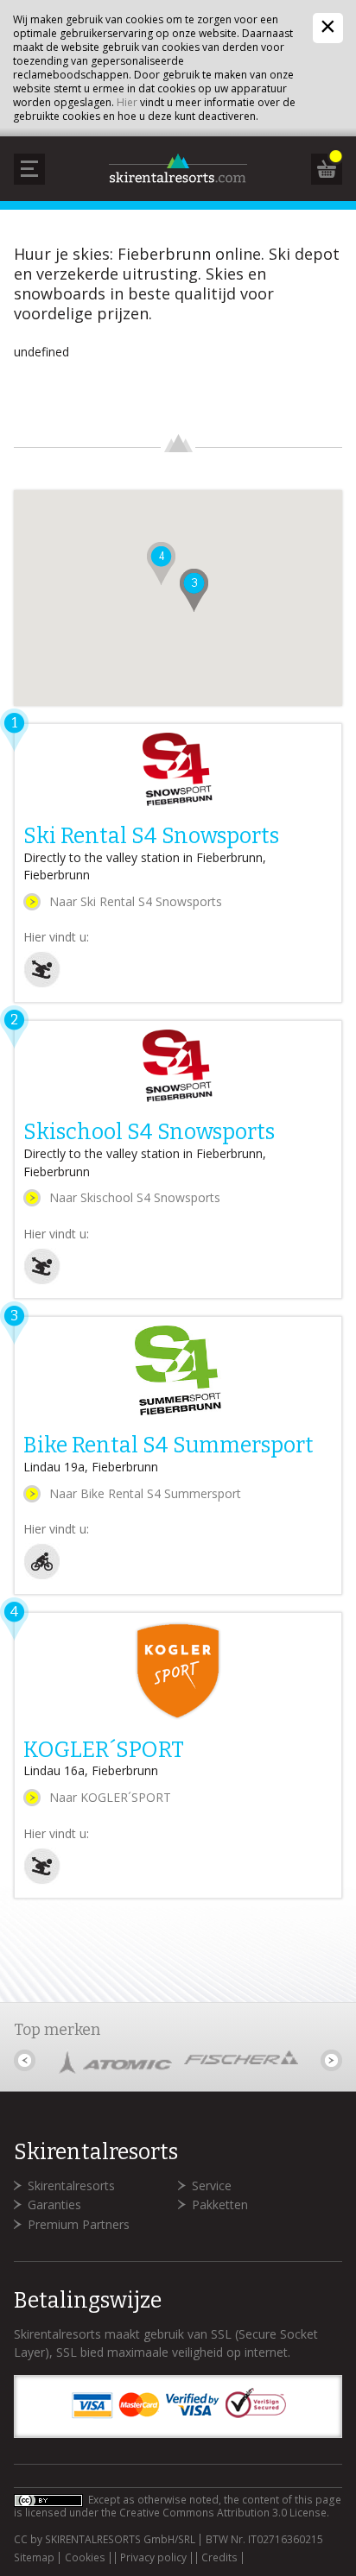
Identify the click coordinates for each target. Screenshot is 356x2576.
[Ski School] (42, 1280)
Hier (127, 102)
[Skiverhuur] (42, 983)
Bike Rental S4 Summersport (168, 1445)
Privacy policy (153, 2558)
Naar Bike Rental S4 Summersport (145, 1493)
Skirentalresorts (71, 2186)
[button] (194, 590)
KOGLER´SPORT (104, 1750)
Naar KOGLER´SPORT (110, 1797)
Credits (219, 2558)
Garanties (54, 2204)
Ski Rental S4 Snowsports (151, 836)
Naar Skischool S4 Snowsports (135, 1197)
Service (212, 2186)
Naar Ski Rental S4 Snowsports (136, 901)
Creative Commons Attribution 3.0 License (223, 2513)
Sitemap (34, 2558)
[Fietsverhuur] (42, 1575)
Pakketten (220, 2204)
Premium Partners (79, 2224)
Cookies (85, 2558)
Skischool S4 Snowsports (149, 1132)
